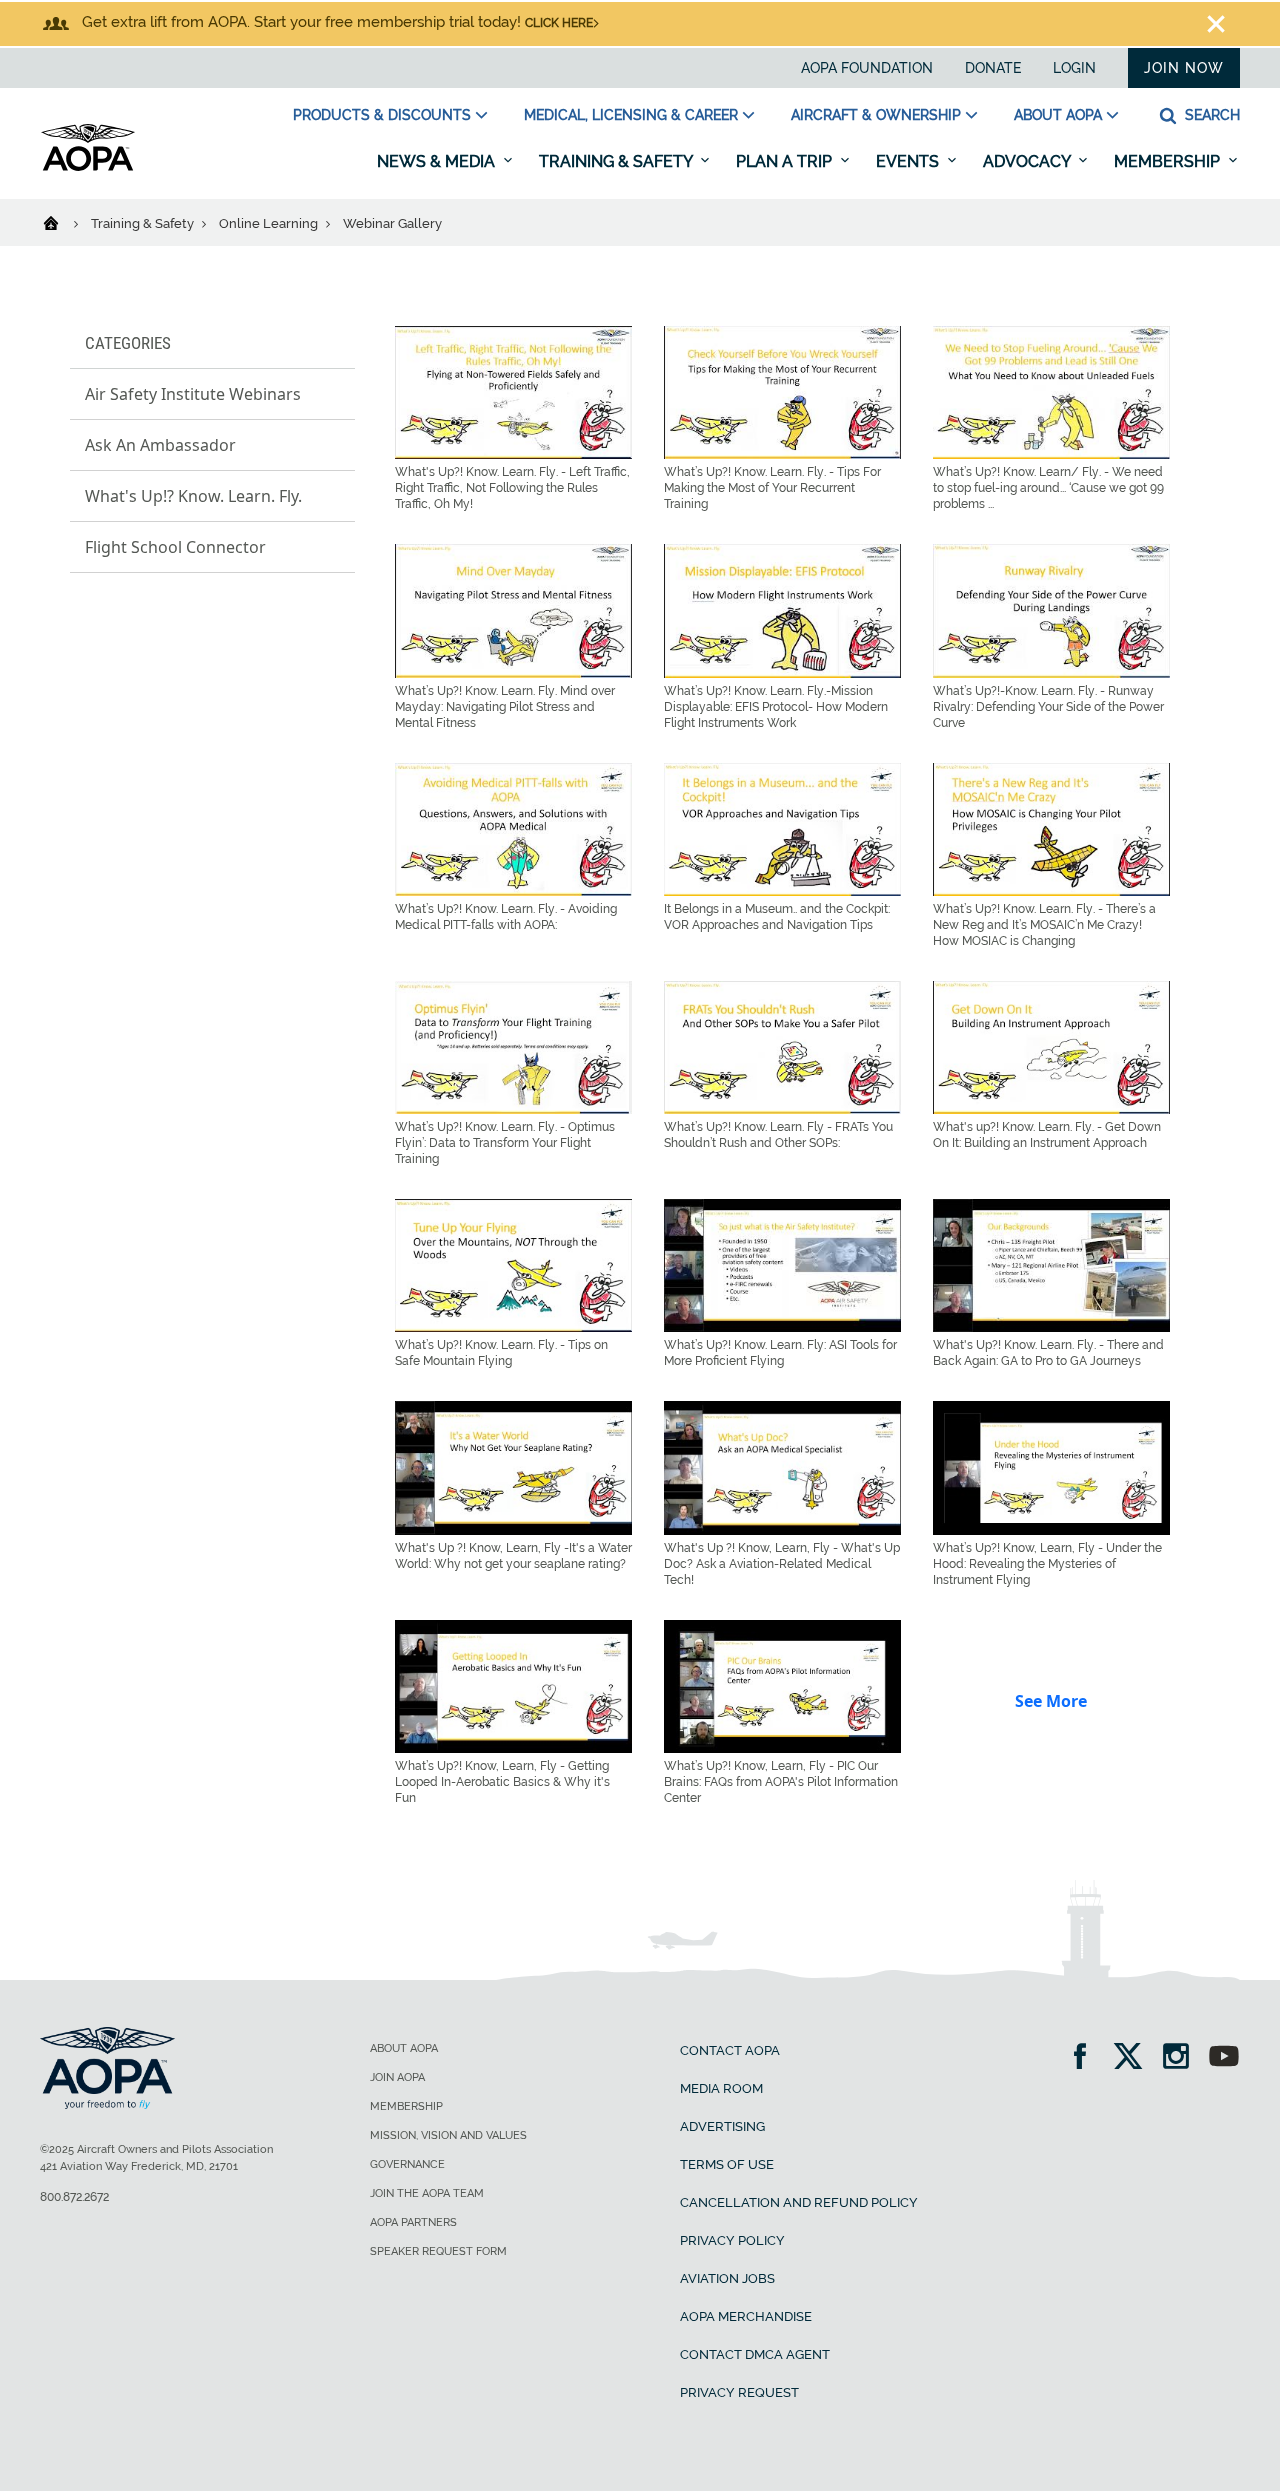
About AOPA (1058, 115)
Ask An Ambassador (160, 445)
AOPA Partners (413, 2222)
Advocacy (1028, 161)
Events (909, 161)
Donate (993, 68)
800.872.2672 (74, 2197)
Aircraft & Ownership (876, 115)
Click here (559, 23)
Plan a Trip (786, 161)
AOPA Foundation (867, 68)
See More (1051, 1701)
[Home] (63, 222)
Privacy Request (739, 2392)
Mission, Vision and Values (448, 2135)
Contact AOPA (730, 2050)
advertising (722, 2126)
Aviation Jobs (727, 2278)
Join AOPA (397, 2077)
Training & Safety (617, 161)
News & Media (438, 161)
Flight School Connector (175, 547)
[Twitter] (1134, 2058)
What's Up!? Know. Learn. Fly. (193, 496)
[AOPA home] (88, 167)
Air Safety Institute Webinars (193, 394)
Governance (407, 2164)
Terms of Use (727, 2164)
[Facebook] (1086, 2058)
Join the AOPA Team (427, 2193)
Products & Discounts (382, 115)
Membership (1169, 161)
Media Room (721, 2088)
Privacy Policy (732, 2240)
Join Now (1184, 68)
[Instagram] (1182, 2058)
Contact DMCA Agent (755, 2354)
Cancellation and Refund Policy (799, 2202)
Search (1210, 115)
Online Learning (270, 223)
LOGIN (1074, 68)
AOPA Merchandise (746, 2316)
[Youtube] (1224, 2058)
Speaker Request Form (438, 2251)
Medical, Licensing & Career (631, 115)
